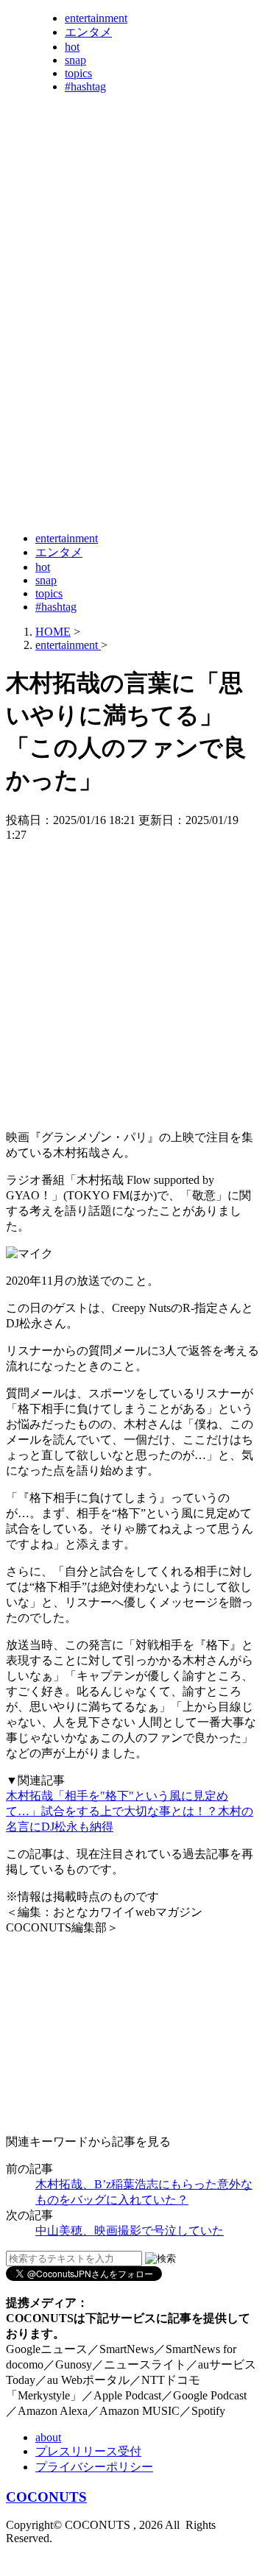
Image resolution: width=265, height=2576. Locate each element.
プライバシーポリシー (94, 2467)
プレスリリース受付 (88, 2451)
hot (72, 47)
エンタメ (88, 32)
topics (78, 73)
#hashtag (85, 86)
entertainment (96, 18)
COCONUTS (46, 2497)
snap (75, 60)
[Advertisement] (132, 385)
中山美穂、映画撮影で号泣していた (130, 2231)
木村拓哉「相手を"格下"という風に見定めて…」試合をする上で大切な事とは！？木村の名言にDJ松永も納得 (130, 1811)
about (48, 2437)
